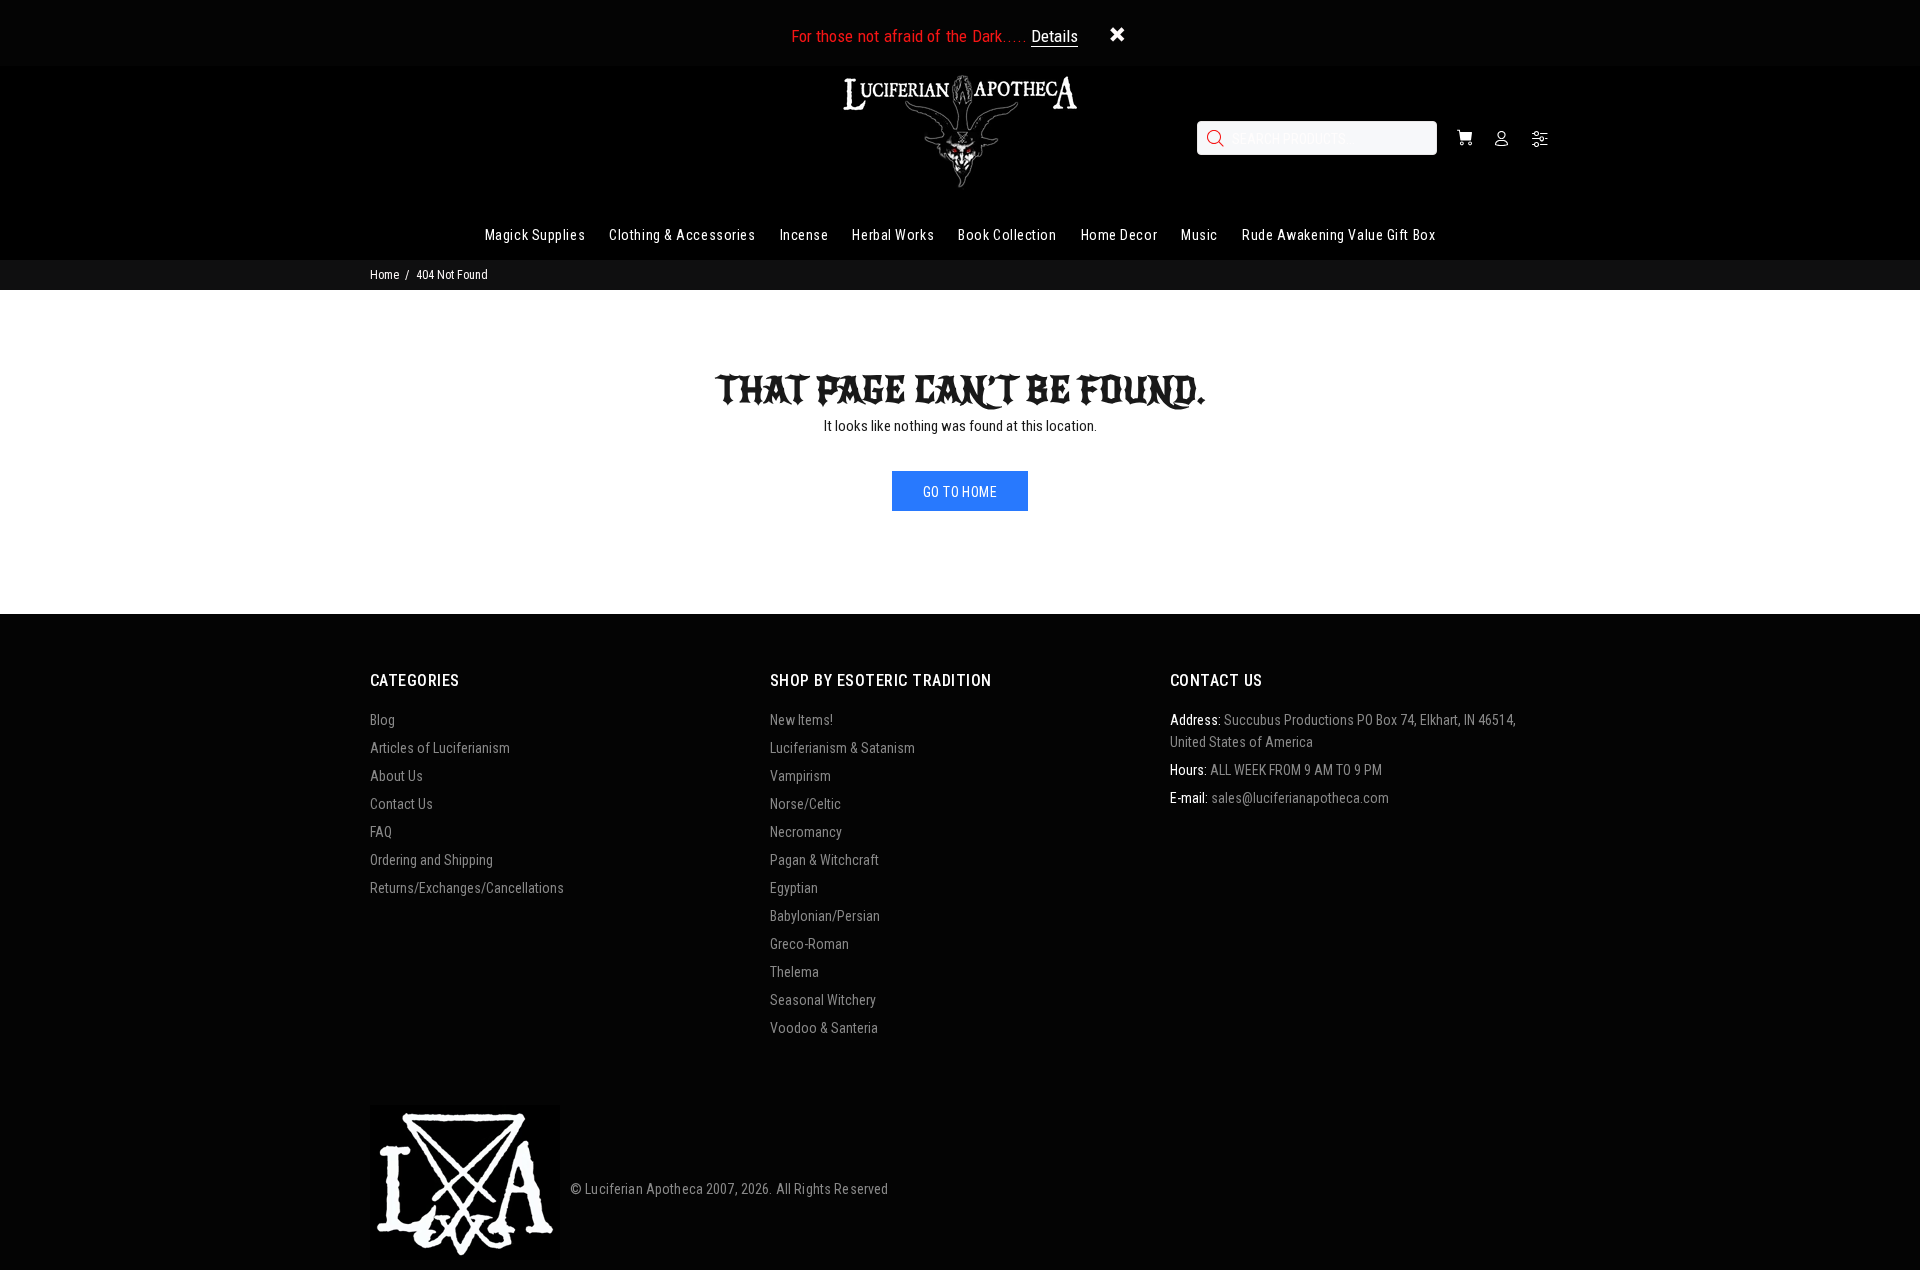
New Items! (801, 720)
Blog (382, 720)
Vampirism (800, 776)
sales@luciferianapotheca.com (1300, 798)
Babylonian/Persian (825, 916)
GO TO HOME (960, 492)
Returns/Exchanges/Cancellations (467, 888)
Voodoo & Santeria (824, 1028)
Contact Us (401, 804)
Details (1054, 36)
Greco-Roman (809, 944)
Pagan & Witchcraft (824, 860)
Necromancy (806, 832)
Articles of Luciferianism (440, 748)
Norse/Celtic (805, 804)
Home (384, 275)
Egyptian (794, 888)
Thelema (794, 972)
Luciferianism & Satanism (842, 748)
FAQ (381, 832)
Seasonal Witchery (823, 1000)
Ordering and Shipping (431, 860)
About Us (396, 776)
